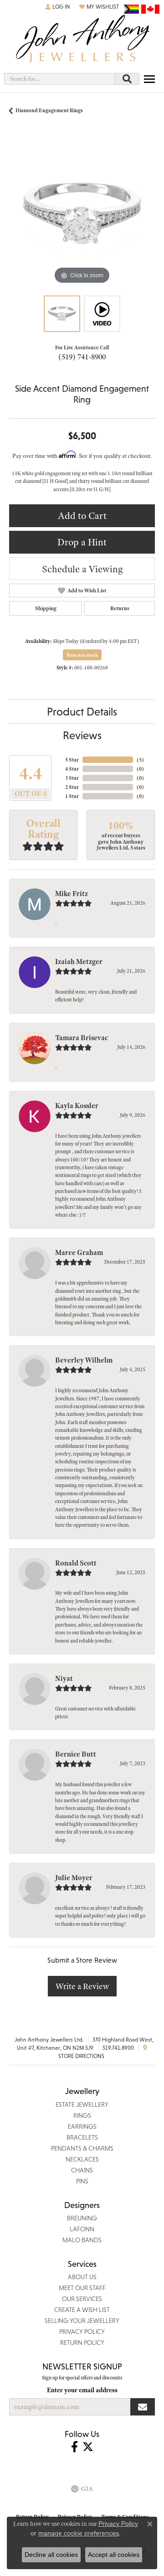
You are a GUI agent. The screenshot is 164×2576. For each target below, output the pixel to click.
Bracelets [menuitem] (82, 2137)
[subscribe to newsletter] (143, 2407)
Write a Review (82, 1986)
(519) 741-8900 (82, 357)
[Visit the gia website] (82, 2489)
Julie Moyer (74, 1878)
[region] (82, 213)
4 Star (72, 769)
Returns (120, 608)
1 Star (72, 796)
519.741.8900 (118, 2048)
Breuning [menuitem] (82, 2218)
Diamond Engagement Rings (49, 110)
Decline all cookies (51, 2555)
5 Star (72, 760)
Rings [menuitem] (82, 2115)
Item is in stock (82, 655)
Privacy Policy (118, 2524)
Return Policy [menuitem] (82, 2343)
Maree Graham (79, 1253)
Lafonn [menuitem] (82, 2229)
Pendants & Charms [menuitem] (82, 2148)
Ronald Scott (76, 1563)
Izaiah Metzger (79, 962)
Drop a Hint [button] (82, 542)
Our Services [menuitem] (82, 2299)
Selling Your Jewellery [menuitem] (82, 2321)
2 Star (72, 787)
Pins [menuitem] (82, 2181)
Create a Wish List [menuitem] (82, 2310)
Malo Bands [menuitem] (82, 2240)
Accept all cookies (114, 2555)
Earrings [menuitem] (82, 2126)
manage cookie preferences (79, 2533)
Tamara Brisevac (82, 1038)
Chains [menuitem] (82, 2170)
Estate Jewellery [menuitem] (82, 2104)
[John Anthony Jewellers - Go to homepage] (82, 40)
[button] (58, 7)
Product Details (82, 712)
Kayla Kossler (77, 1106)
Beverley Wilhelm (84, 1360)
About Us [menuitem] (82, 2277)
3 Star (72, 778)
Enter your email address (82, 2390)
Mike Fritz (72, 894)
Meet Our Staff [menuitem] (82, 2288)
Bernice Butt (76, 1754)
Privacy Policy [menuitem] (82, 2332)
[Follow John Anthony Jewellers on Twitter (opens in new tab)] (88, 2447)
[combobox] (60, 79)
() (140, 760)
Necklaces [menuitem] (82, 2159)
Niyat (64, 1679)
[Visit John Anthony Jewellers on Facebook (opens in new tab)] (74, 2447)
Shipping (46, 608)
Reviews (82, 735)
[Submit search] (127, 79)
